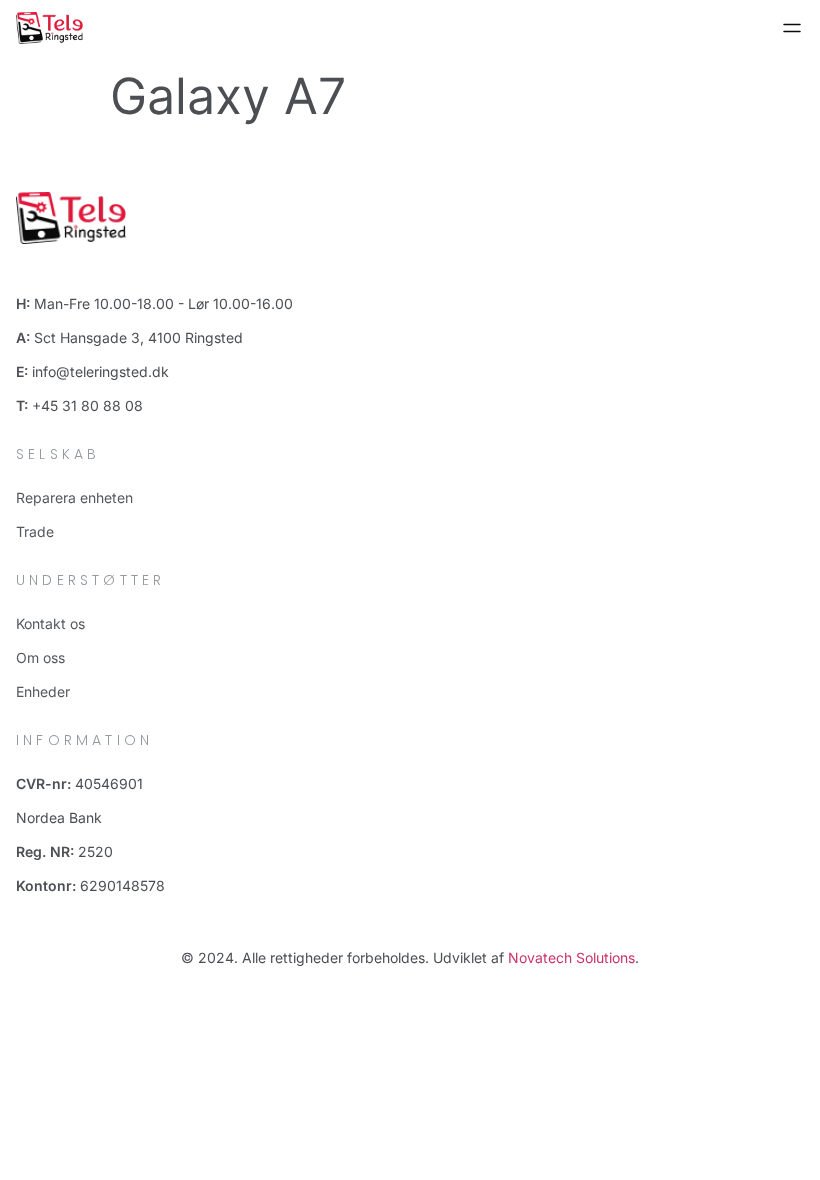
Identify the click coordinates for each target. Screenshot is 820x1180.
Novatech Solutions (571, 957)
